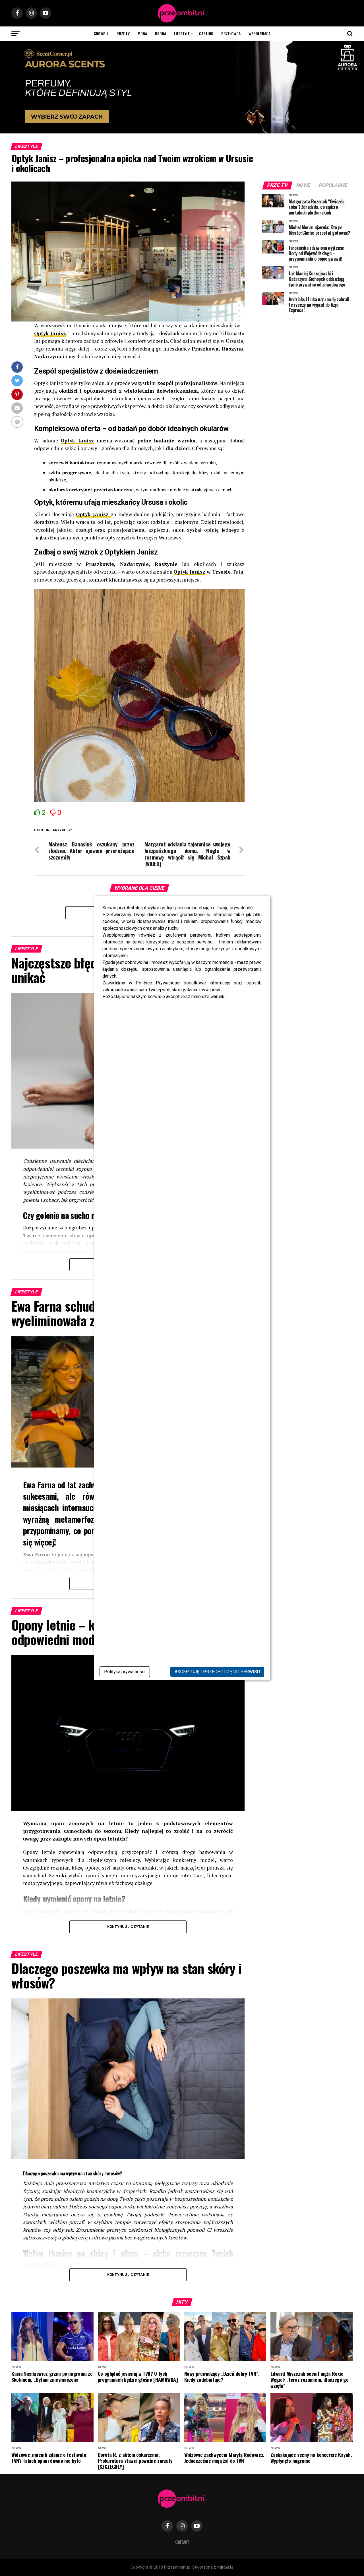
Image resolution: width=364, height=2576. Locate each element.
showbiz (101, 33)
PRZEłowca (231, 33)
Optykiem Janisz (131, 552)
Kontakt (182, 2542)
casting (206, 33)
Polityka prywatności (125, 1672)
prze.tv (123, 33)
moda (142, 33)
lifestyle (182, 33)
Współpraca (259, 33)
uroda (161, 33)
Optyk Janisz (50, 333)
